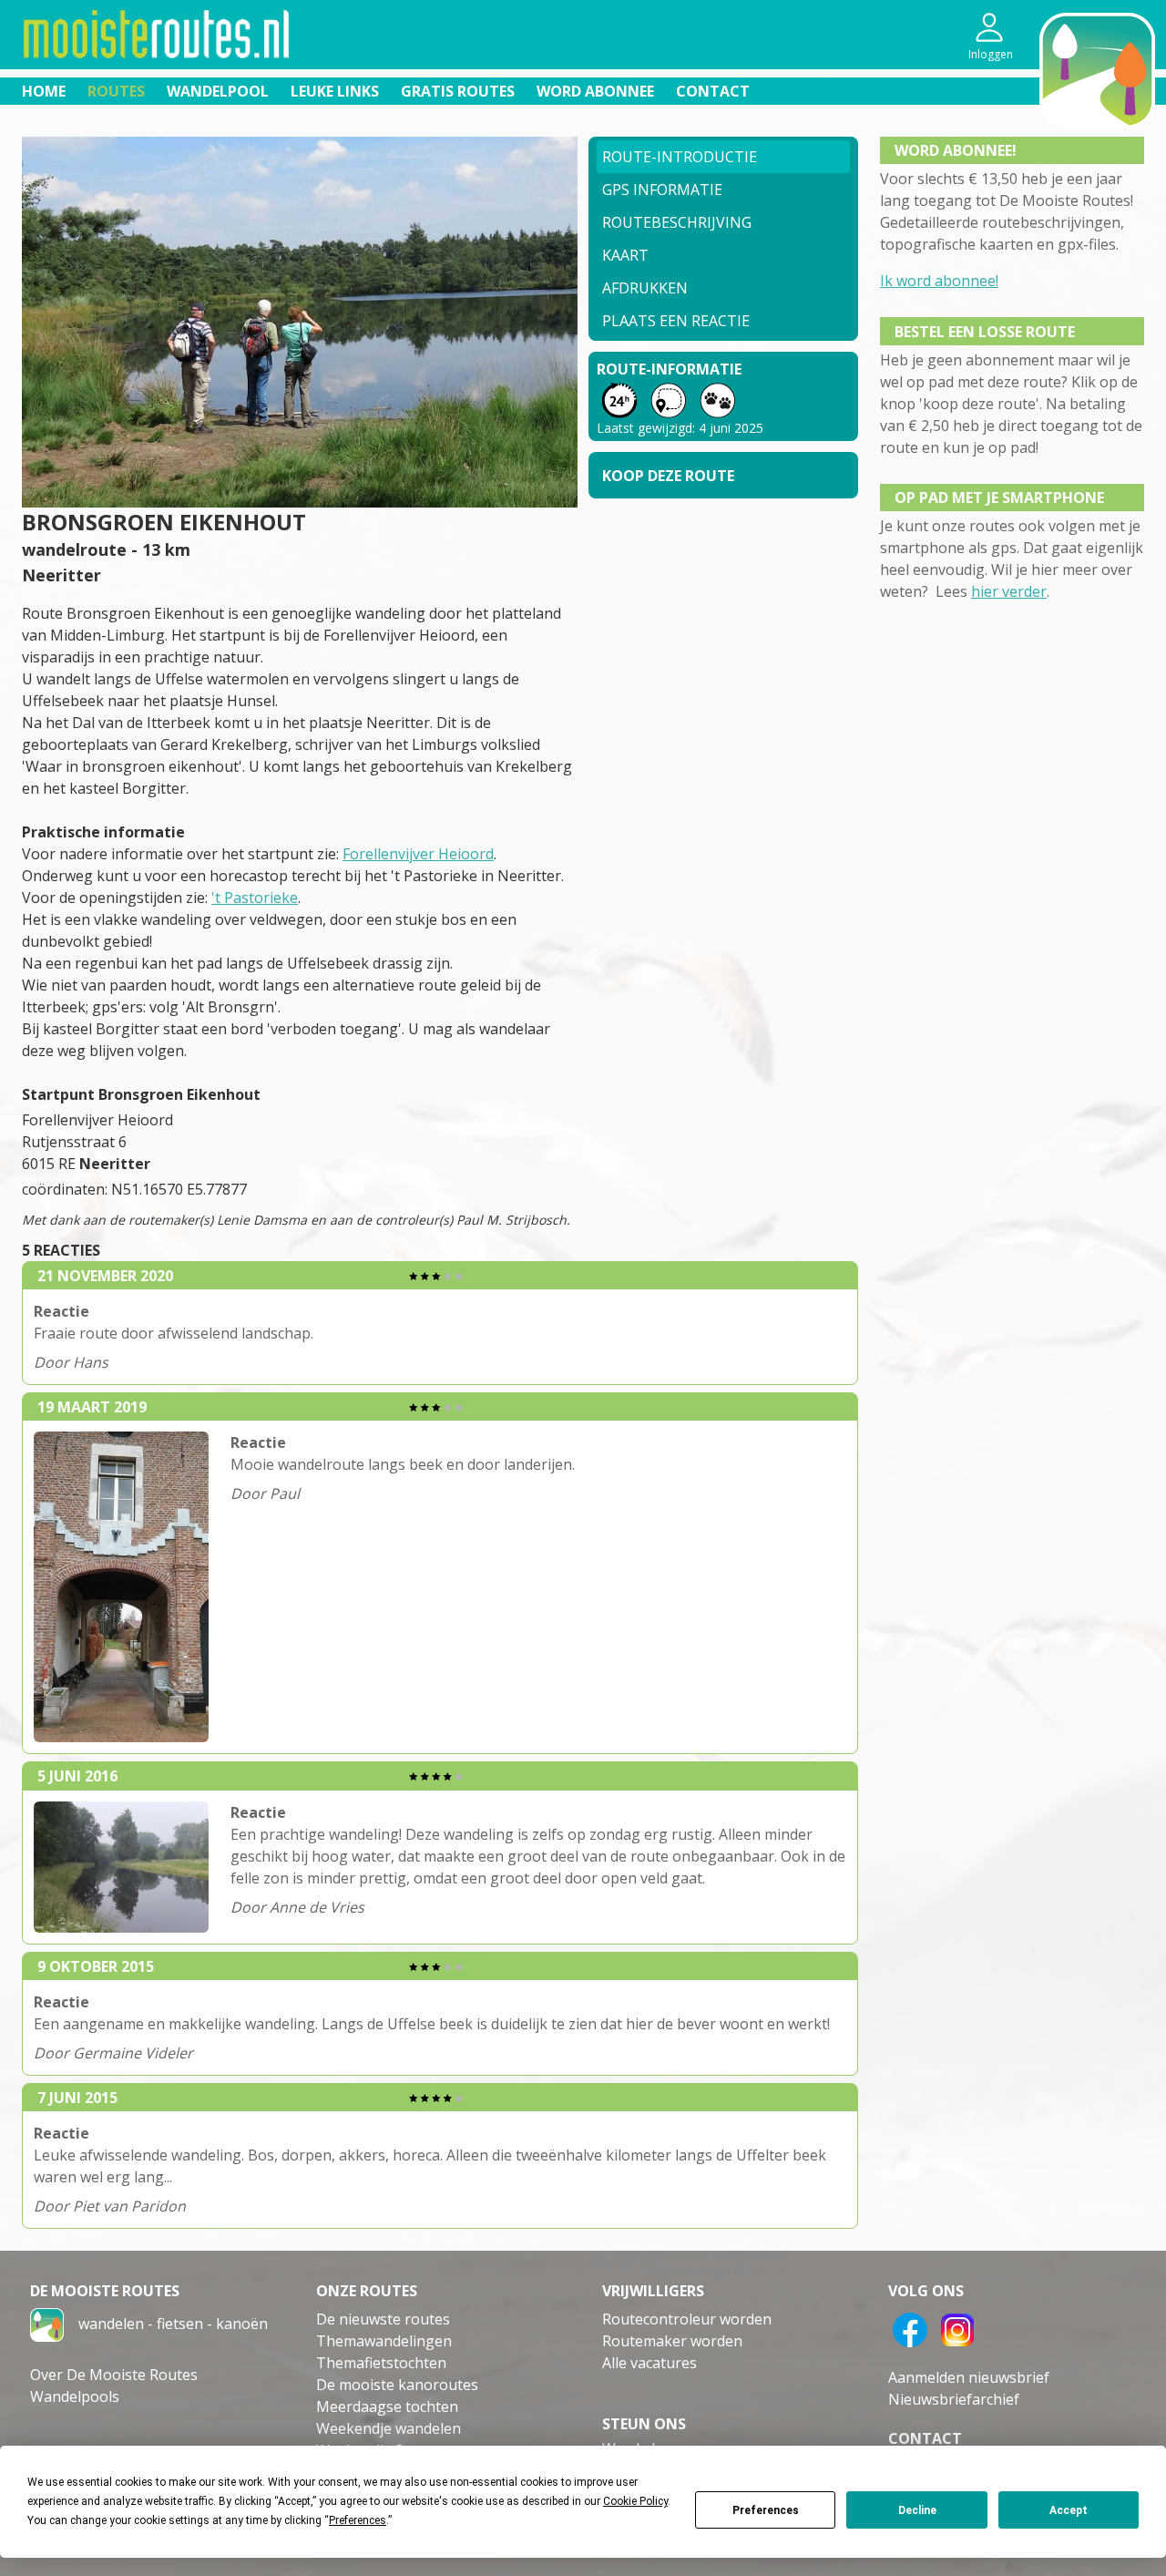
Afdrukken (645, 288)
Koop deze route (668, 476)
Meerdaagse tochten (387, 2407)
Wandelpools (75, 2396)
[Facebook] (910, 2328)
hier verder (1009, 591)
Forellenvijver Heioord (418, 854)
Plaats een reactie (676, 321)
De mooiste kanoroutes (397, 2385)
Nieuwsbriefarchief (954, 2399)
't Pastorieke (255, 898)
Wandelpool (218, 91)
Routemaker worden (672, 2341)
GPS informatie (662, 190)
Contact (713, 91)
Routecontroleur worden (687, 2319)
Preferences (766, 2510)
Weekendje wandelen (389, 2428)
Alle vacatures (649, 2363)
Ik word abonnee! (939, 281)
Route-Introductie (680, 157)
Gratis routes (458, 91)
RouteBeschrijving (677, 222)
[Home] (47, 2324)
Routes (116, 91)
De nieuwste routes (383, 2319)
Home (44, 91)
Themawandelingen (384, 2341)
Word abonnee (595, 91)
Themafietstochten (381, 2363)
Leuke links (335, 91)
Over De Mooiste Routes (114, 2375)
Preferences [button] (358, 2520)
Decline (917, 2510)
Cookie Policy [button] (635, 2501)
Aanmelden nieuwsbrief (969, 2377)
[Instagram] (957, 2328)
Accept (1069, 2510)
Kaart (625, 255)
